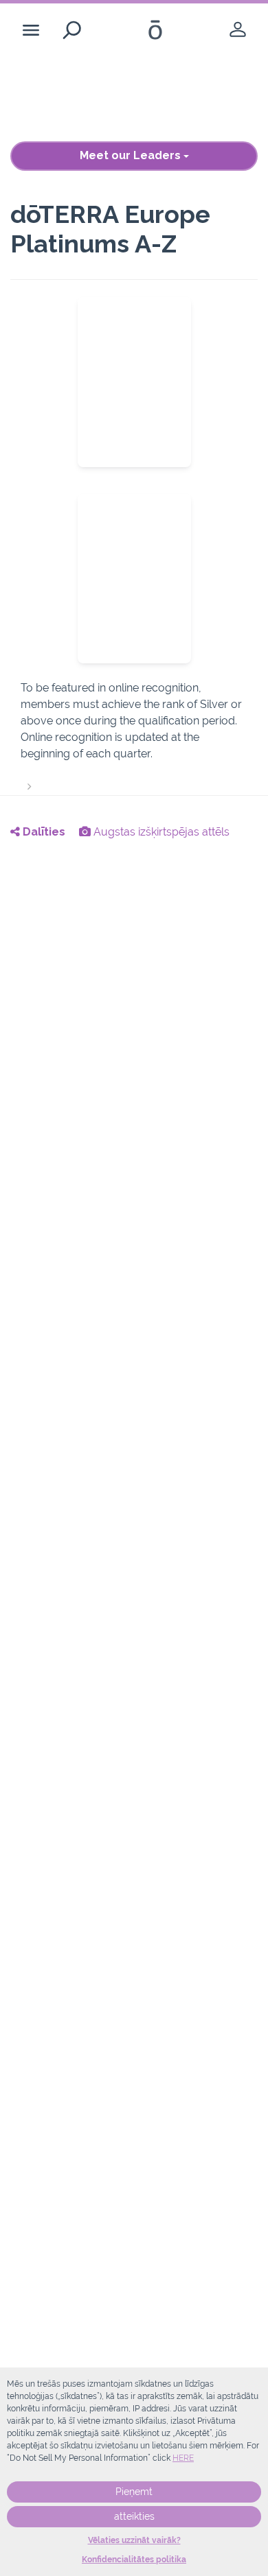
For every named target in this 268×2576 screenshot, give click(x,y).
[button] (134, 737)
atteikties (134, 2516)
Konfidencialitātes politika (134, 2560)
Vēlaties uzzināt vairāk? (134, 2540)
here (183, 2458)
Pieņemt (134, 2492)
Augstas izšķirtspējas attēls (160, 832)
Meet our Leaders (132, 155)
